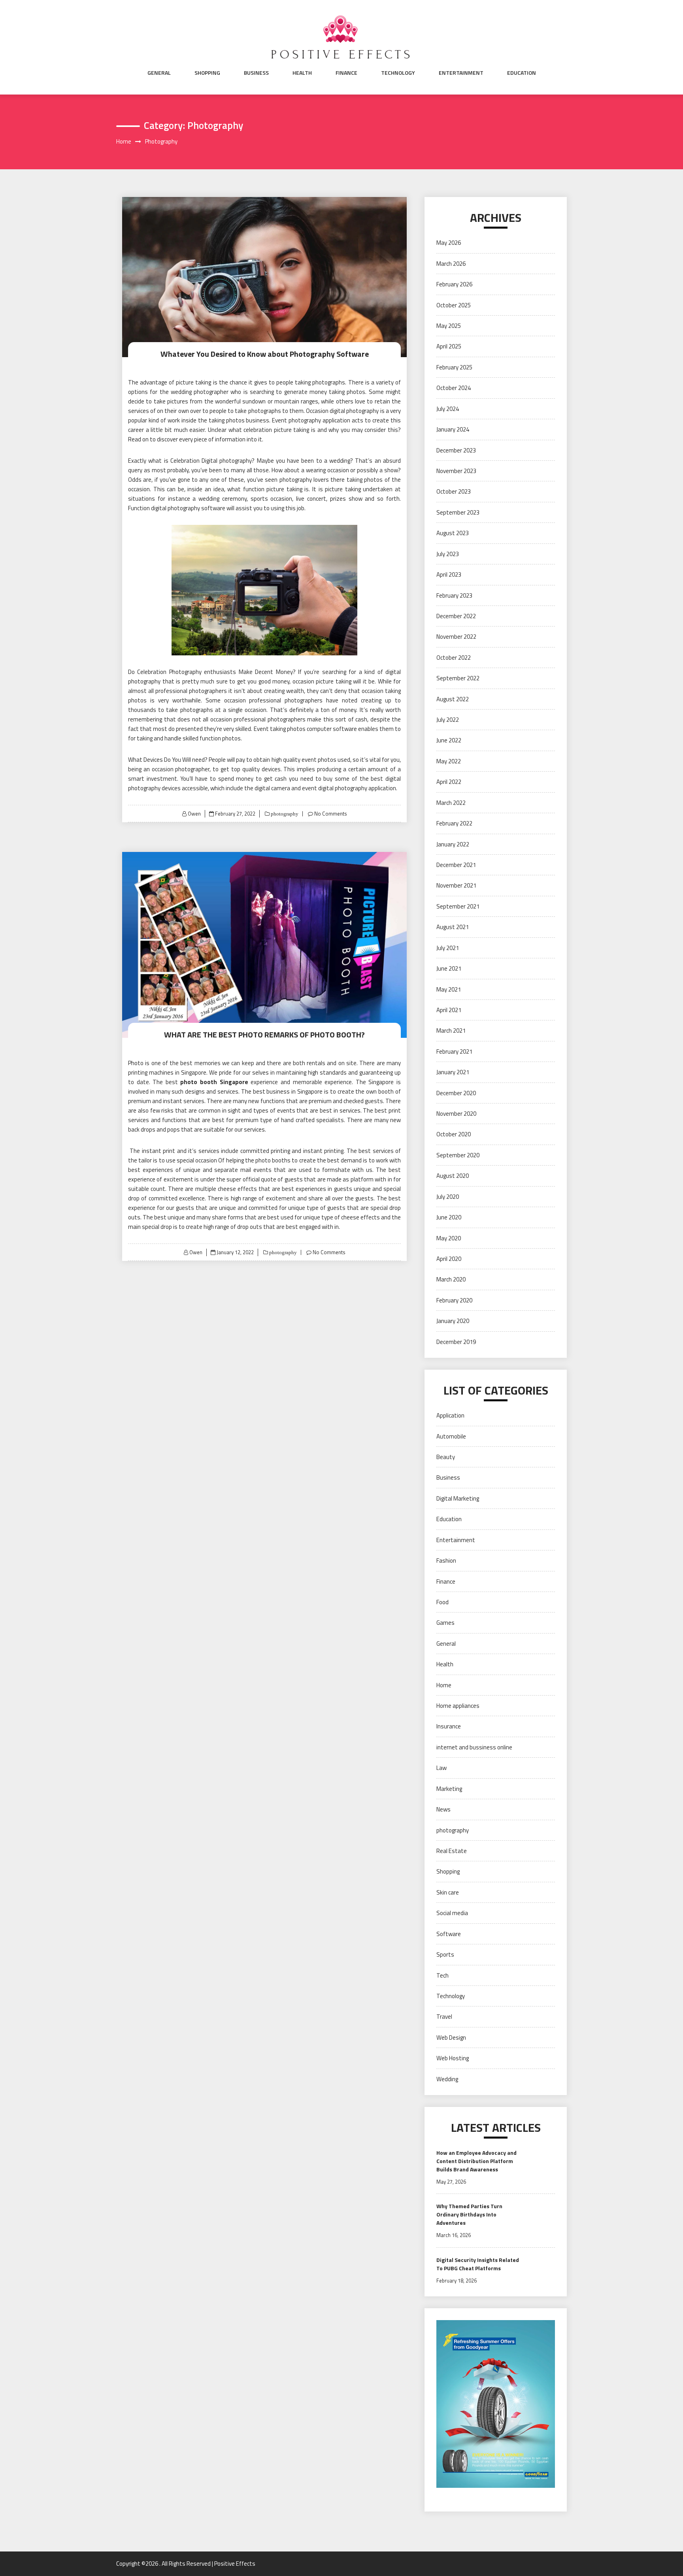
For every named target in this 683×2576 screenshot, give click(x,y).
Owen (194, 814)
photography (284, 814)
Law (441, 1768)
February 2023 (454, 595)
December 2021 (456, 865)
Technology (398, 73)
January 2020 (453, 1321)
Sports (445, 1954)
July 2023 (448, 554)
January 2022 (453, 844)
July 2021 (448, 948)
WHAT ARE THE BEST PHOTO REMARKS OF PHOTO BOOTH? (264, 1034)
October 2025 (454, 305)
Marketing (449, 1789)
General (159, 73)
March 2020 (451, 1279)
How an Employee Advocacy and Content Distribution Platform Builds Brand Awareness (476, 2161)
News (443, 1809)
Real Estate (452, 1851)
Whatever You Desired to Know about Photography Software (265, 354)
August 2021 (453, 927)
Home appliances (458, 1706)
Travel (444, 2017)
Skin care (448, 1892)
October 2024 (454, 388)
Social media (452, 1913)
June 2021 (449, 968)
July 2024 (448, 409)
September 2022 (458, 678)
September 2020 (458, 1155)
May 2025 (449, 326)
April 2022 (449, 782)
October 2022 (454, 658)
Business (256, 73)
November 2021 (456, 885)
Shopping (207, 73)
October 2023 (454, 491)
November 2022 (456, 637)
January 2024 (453, 429)
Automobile (451, 1436)
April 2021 (449, 1010)
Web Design (451, 2038)
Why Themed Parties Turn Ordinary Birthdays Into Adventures (469, 2214)
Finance (346, 73)
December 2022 (456, 616)
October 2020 (454, 1134)
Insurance (449, 1726)
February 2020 (454, 1300)
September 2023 (458, 512)
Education (522, 73)
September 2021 (458, 906)
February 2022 (454, 823)
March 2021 (451, 1031)
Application (450, 1415)
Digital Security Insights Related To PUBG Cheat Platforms (478, 2264)
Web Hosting (453, 2058)
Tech (442, 1975)
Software (449, 1934)
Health (302, 73)
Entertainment (461, 73)
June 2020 (449, 1217)
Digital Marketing (458, 1498)
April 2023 (449, 574)
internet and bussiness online (474, 1747)
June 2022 (449, 740)
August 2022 (453, 699)
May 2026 (449, 243)
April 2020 (449, 1259)
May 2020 (449, 1238)
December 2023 (456, 450)
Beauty (446, 1457)
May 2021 (449, 989)
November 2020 (456, 1114)
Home (444, 1685)
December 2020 (456, 1093)
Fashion (446, 1561)
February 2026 (454, 284)
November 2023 (456, 471)
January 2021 (453, 1072)
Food (442, 1602)
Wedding (447, 2079)
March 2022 (451, 803)
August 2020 (453, 1176)
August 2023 (453, 533)
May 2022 (449, 761)
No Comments (331, 814)
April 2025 (449, 346)
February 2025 (454, 367)
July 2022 (448, 720)
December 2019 (456, 1342)
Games (445, 1623)
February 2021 (454, 1051)
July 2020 (448, 1197)
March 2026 (451, 264)
